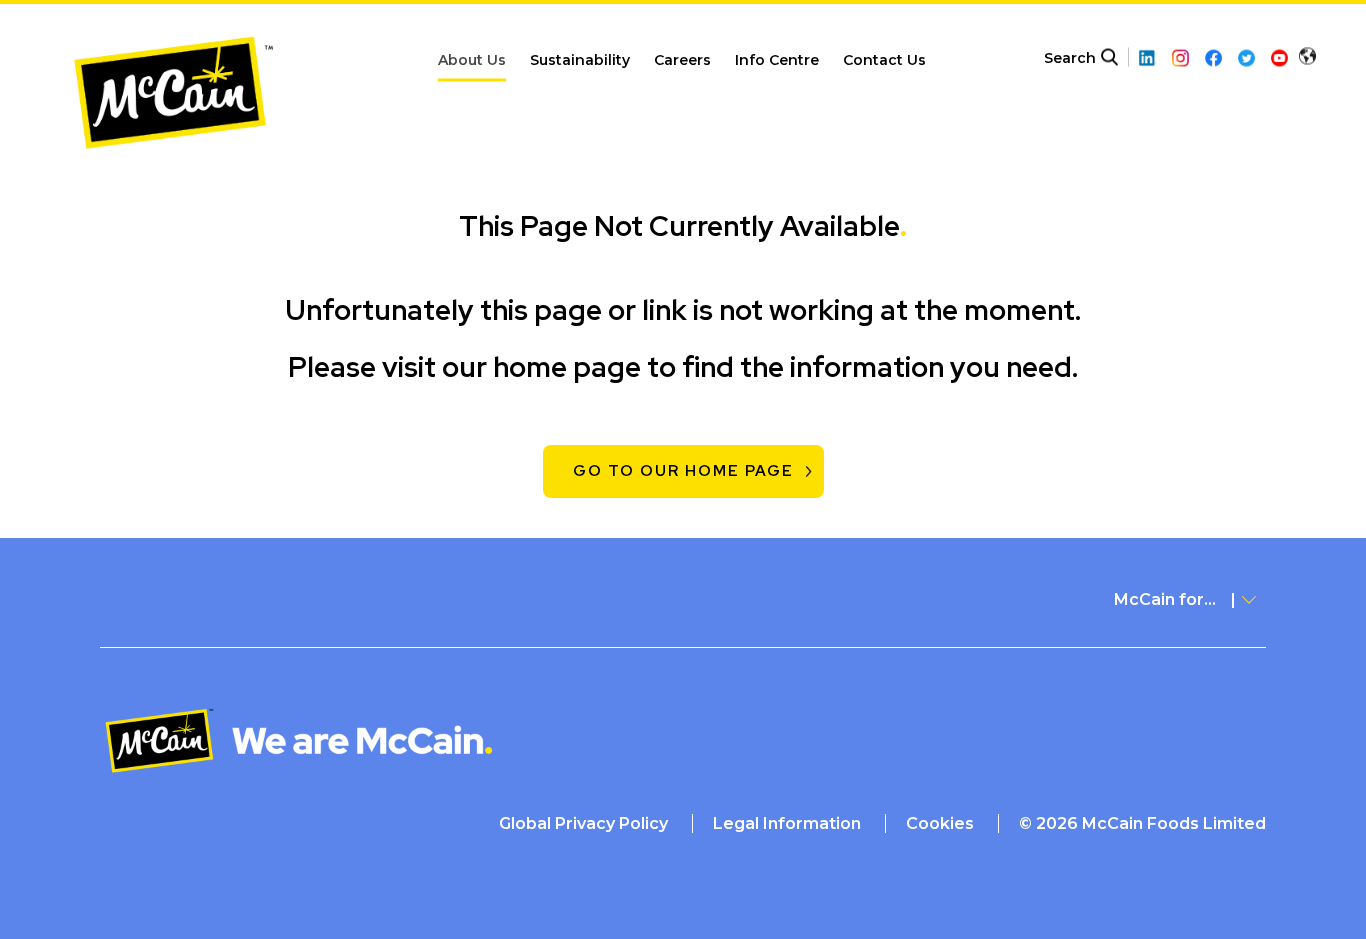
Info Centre (777, 60)
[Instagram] (1180, 58)
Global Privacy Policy (583, 823)
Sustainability (580, 60)
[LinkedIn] (1147, 58)
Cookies (940, 823)
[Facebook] (1213, 58)
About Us (472, 60)
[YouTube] (1279, 58)
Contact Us (884, 60)
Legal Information (787, 823)
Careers (682, 60)
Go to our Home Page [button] (683, 471)
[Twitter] (1246, 58)
